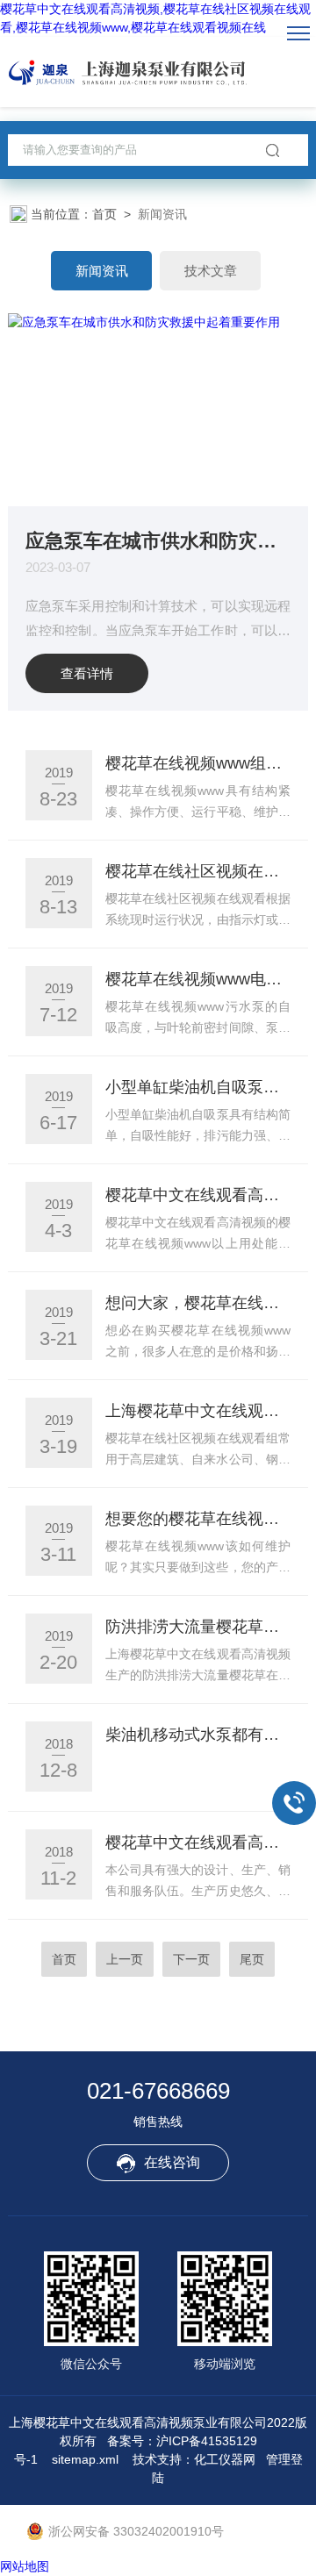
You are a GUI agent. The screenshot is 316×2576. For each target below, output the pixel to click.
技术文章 (211, 271)
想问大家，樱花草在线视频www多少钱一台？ (198, 1303)
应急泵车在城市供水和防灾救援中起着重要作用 (158, 540)
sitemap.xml (85, 2459)
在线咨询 (172, 2162)
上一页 (125, 1959)
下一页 (191, 1959)
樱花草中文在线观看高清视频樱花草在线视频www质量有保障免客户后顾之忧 (198, 1843)
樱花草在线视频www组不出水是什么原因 (198, 763)
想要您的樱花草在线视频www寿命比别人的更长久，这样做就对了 (198, 1519)
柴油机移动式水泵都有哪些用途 (198, 1735)
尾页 (252, 1959)
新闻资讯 (102, 271)
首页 (104, 214)
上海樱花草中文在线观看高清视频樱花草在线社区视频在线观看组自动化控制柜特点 (198, 1411)
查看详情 (87, 673)
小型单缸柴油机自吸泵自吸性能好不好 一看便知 (198, 1087)
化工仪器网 (225, 2459)
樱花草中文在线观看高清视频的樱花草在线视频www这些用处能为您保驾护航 (198, 1195)
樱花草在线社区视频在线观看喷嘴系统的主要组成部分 (198, 871)
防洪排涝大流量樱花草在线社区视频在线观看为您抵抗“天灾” (198, 1627)
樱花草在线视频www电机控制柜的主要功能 (198, 979)
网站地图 (25, 2566)
